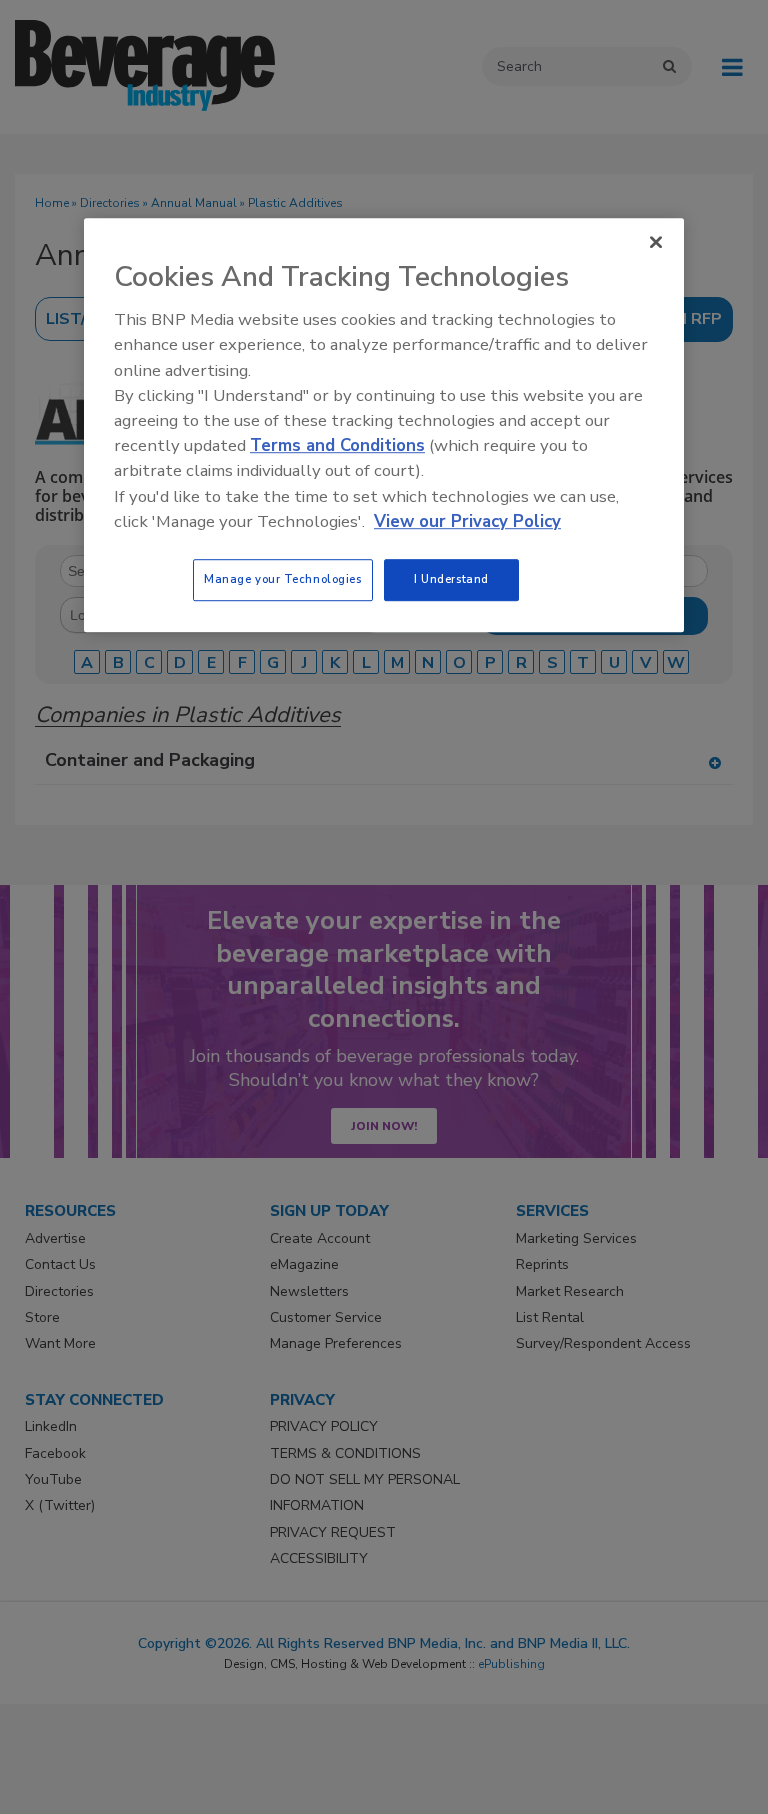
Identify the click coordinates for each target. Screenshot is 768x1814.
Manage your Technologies (283, 579)
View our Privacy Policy (467, 521)
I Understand (451, 579)
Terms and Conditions (337, 445)
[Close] (656, 242)
